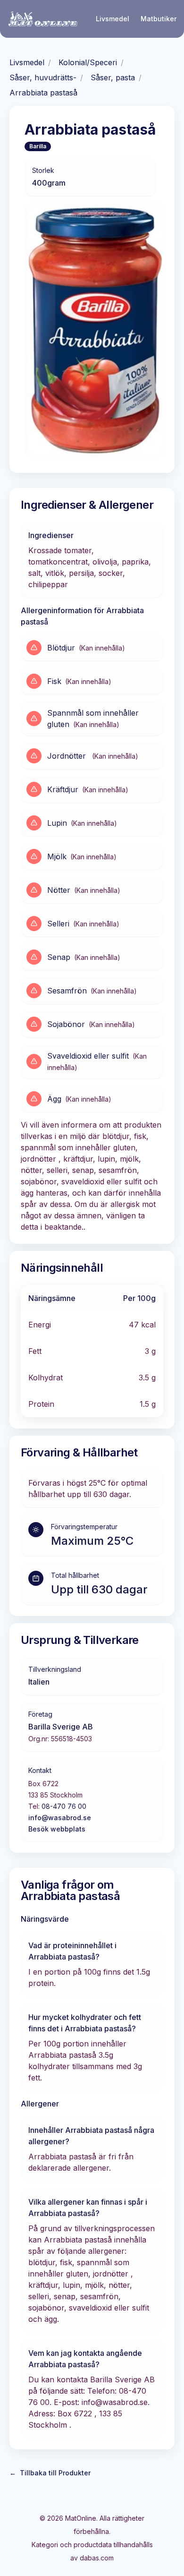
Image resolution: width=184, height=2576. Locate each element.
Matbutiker (159, 19)
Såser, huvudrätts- (43, 77)
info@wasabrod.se (60, 1818)
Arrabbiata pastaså (43, 93)
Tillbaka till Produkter (50, 2473)
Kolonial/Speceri (88, 62)
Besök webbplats (57, 1829)
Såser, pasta (113, 77)
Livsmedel (113, 19)
